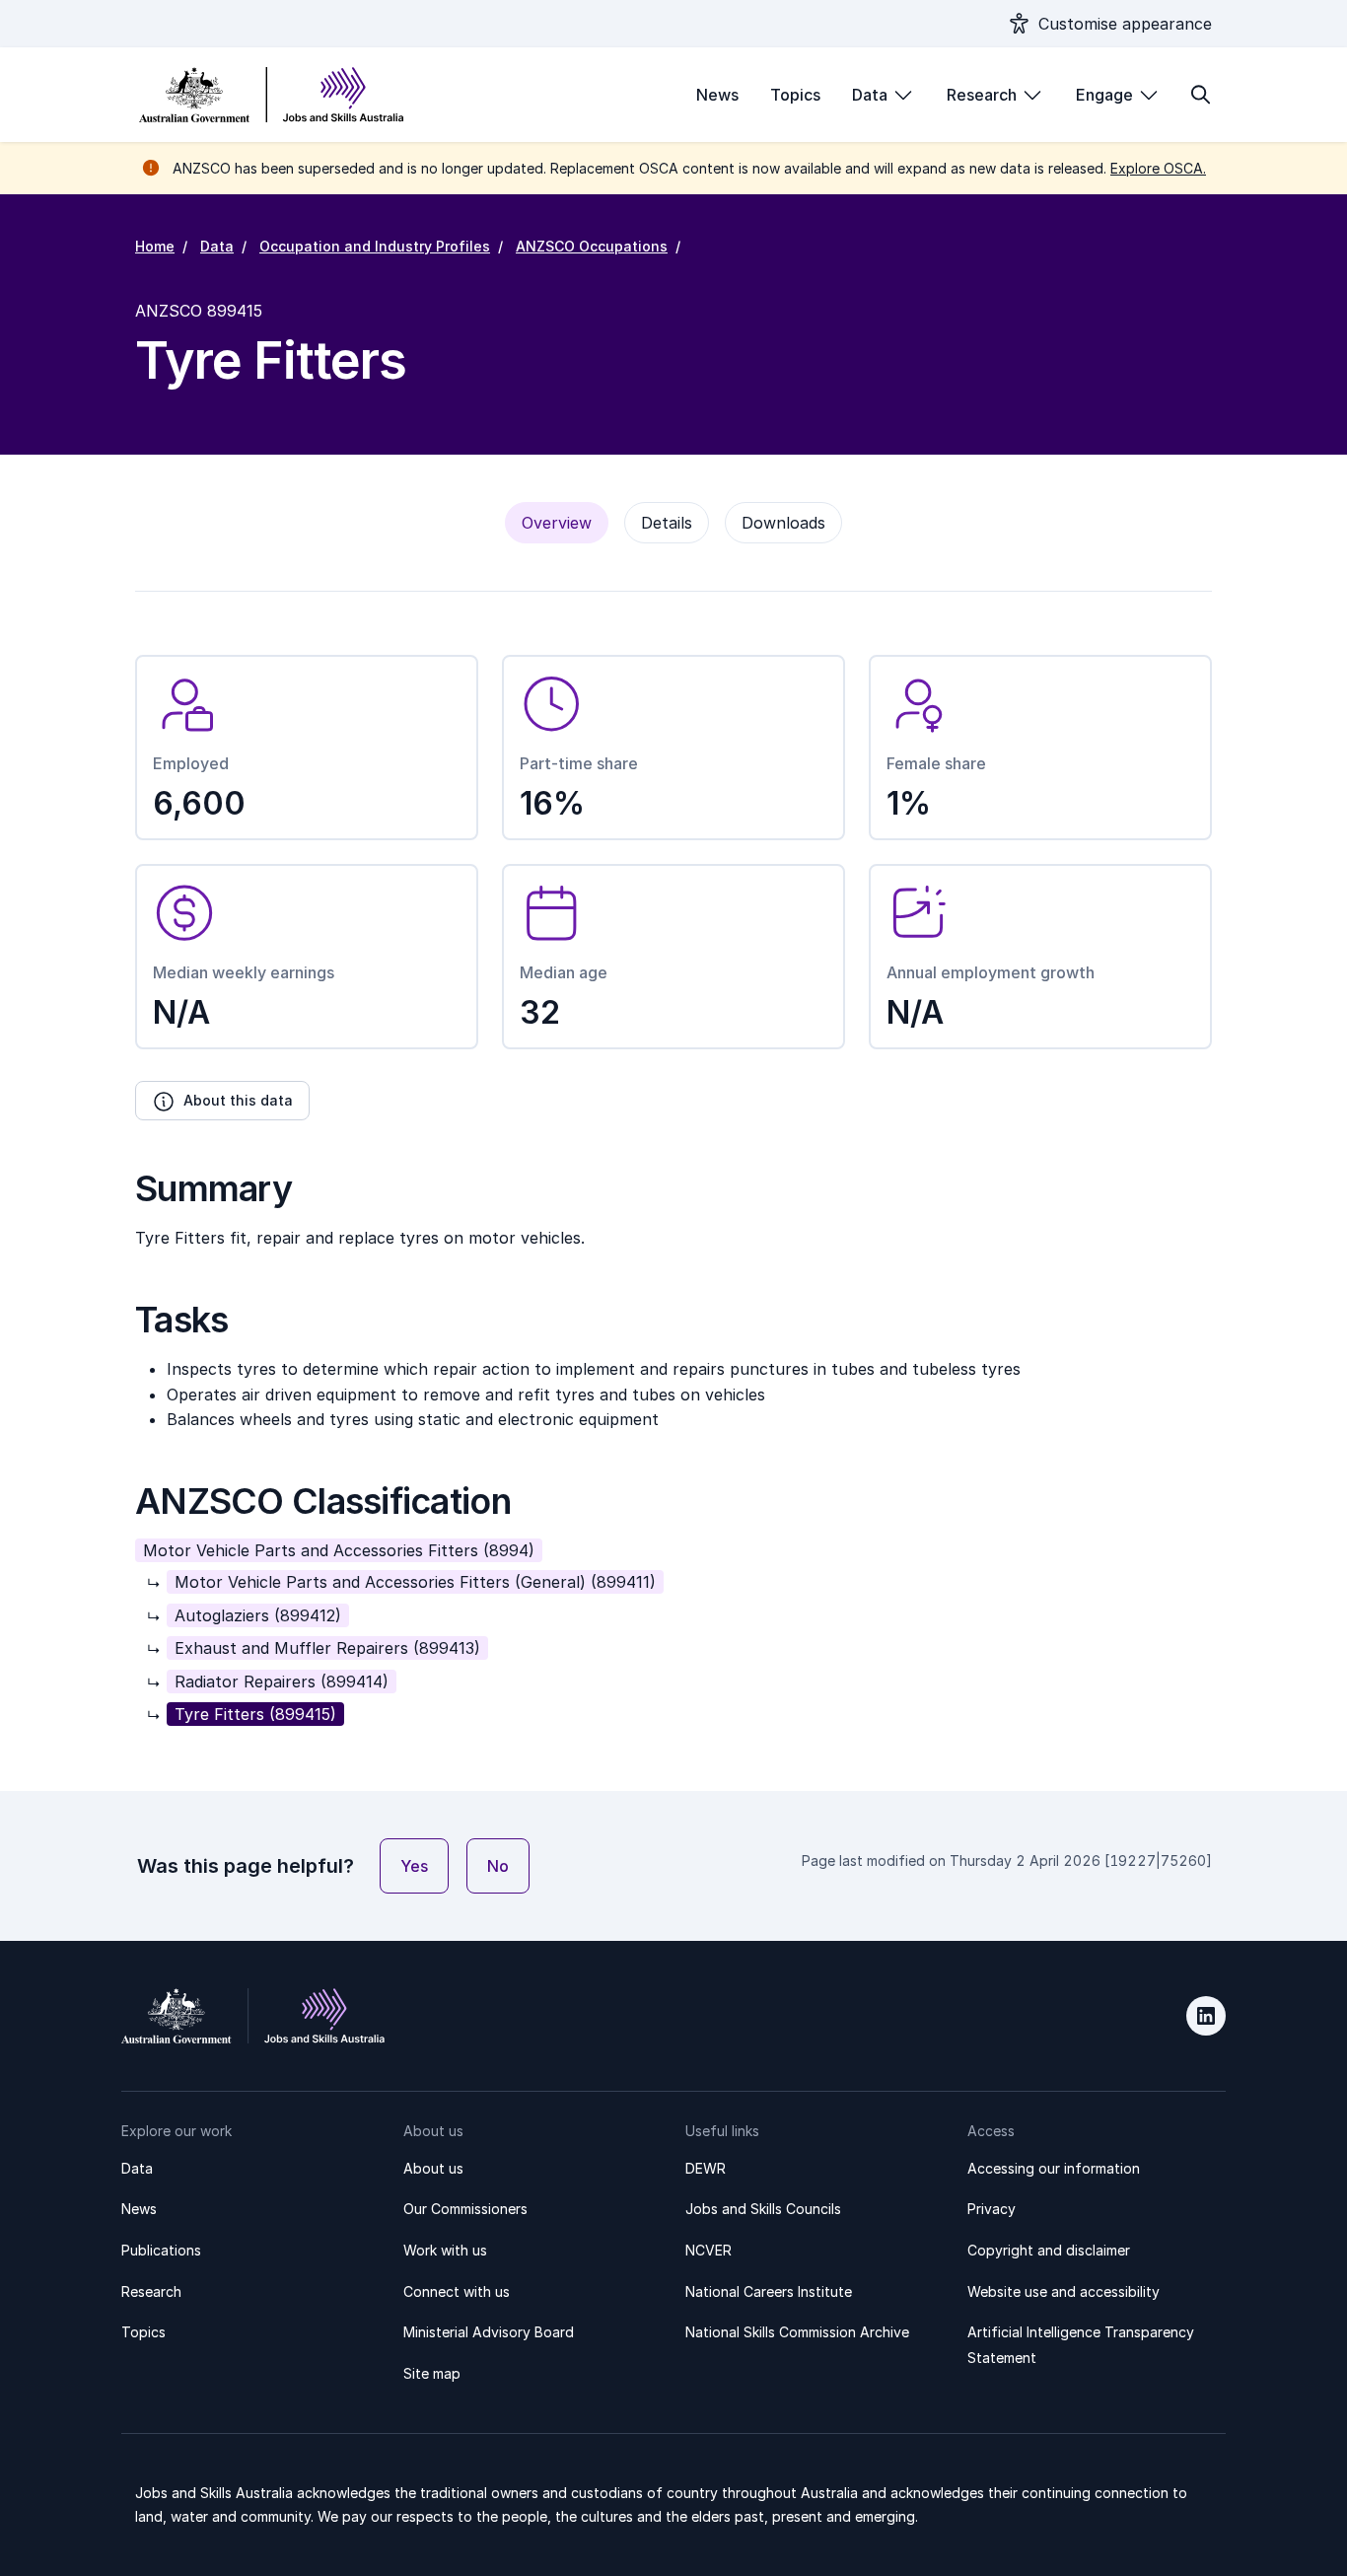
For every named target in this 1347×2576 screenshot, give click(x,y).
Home (155, 246)
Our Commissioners (465, 2209)
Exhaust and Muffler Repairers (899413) (327, 1648)
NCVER (709, 2250)
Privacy (992, 2209)
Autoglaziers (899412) (258, 1615)
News (717, 95)
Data (870, 95)
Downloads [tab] (783, 523)
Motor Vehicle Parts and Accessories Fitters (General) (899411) (415, 1582)
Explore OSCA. (1158, 168)
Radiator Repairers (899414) (282, 1682)
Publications (161, 2250)
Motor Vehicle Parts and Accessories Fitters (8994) (339, 1550)
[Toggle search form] (1200, 95)
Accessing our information (1054, 2168)
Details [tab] (667, 523)
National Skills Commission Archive (797, 2332)
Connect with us (457, 2291)
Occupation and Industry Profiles (375, 246)
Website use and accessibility (1063, 2291)
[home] (272, 95)
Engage (1104, 95)
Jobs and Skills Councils (763, 2209)
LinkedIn (1206, 2016)
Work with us (445, 2250)
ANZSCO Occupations (592, 246)
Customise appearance (1125, 24)
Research (982, 95)
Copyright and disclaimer (1049, 2250)
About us (433, 2168)
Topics (795, 95)
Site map (432, 2373)
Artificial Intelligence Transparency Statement (1081, 2345)
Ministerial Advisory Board (489, 2332)
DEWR (706, 2168)
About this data (238, 1100)
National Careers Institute (769, 2291)
